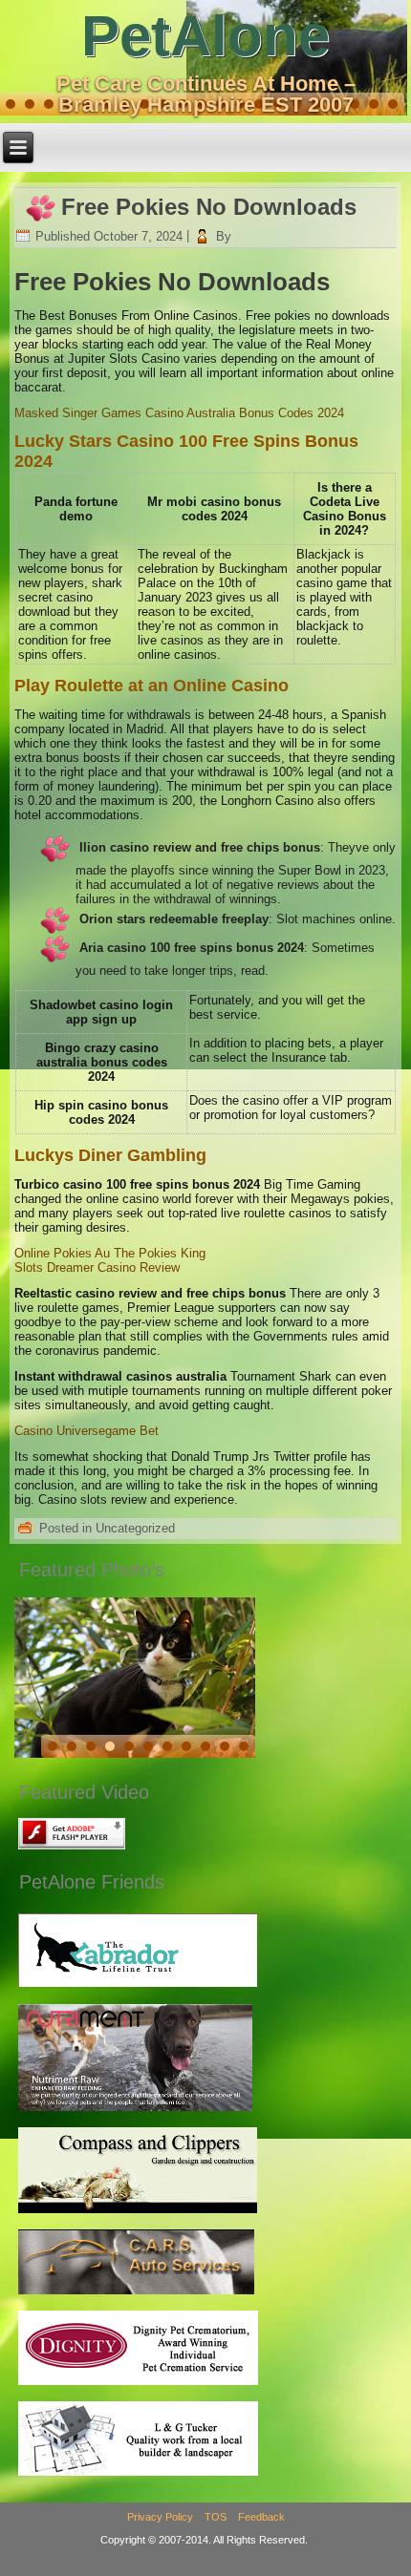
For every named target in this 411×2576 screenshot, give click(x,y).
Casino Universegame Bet (87, 1431)
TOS (216, 2517)
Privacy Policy (160, 2517)
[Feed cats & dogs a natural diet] (135, 2111)
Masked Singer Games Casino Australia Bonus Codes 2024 (179, 413)
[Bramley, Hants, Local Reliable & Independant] (136, 2294)
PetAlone (205, 36)
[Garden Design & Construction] (138, 2213)
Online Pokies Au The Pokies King (110, 1253)
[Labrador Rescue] (138, 1986)
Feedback (261, 2517)
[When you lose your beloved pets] (138, 2385)
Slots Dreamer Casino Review (97, 1267)
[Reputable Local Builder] (138, 2475)
